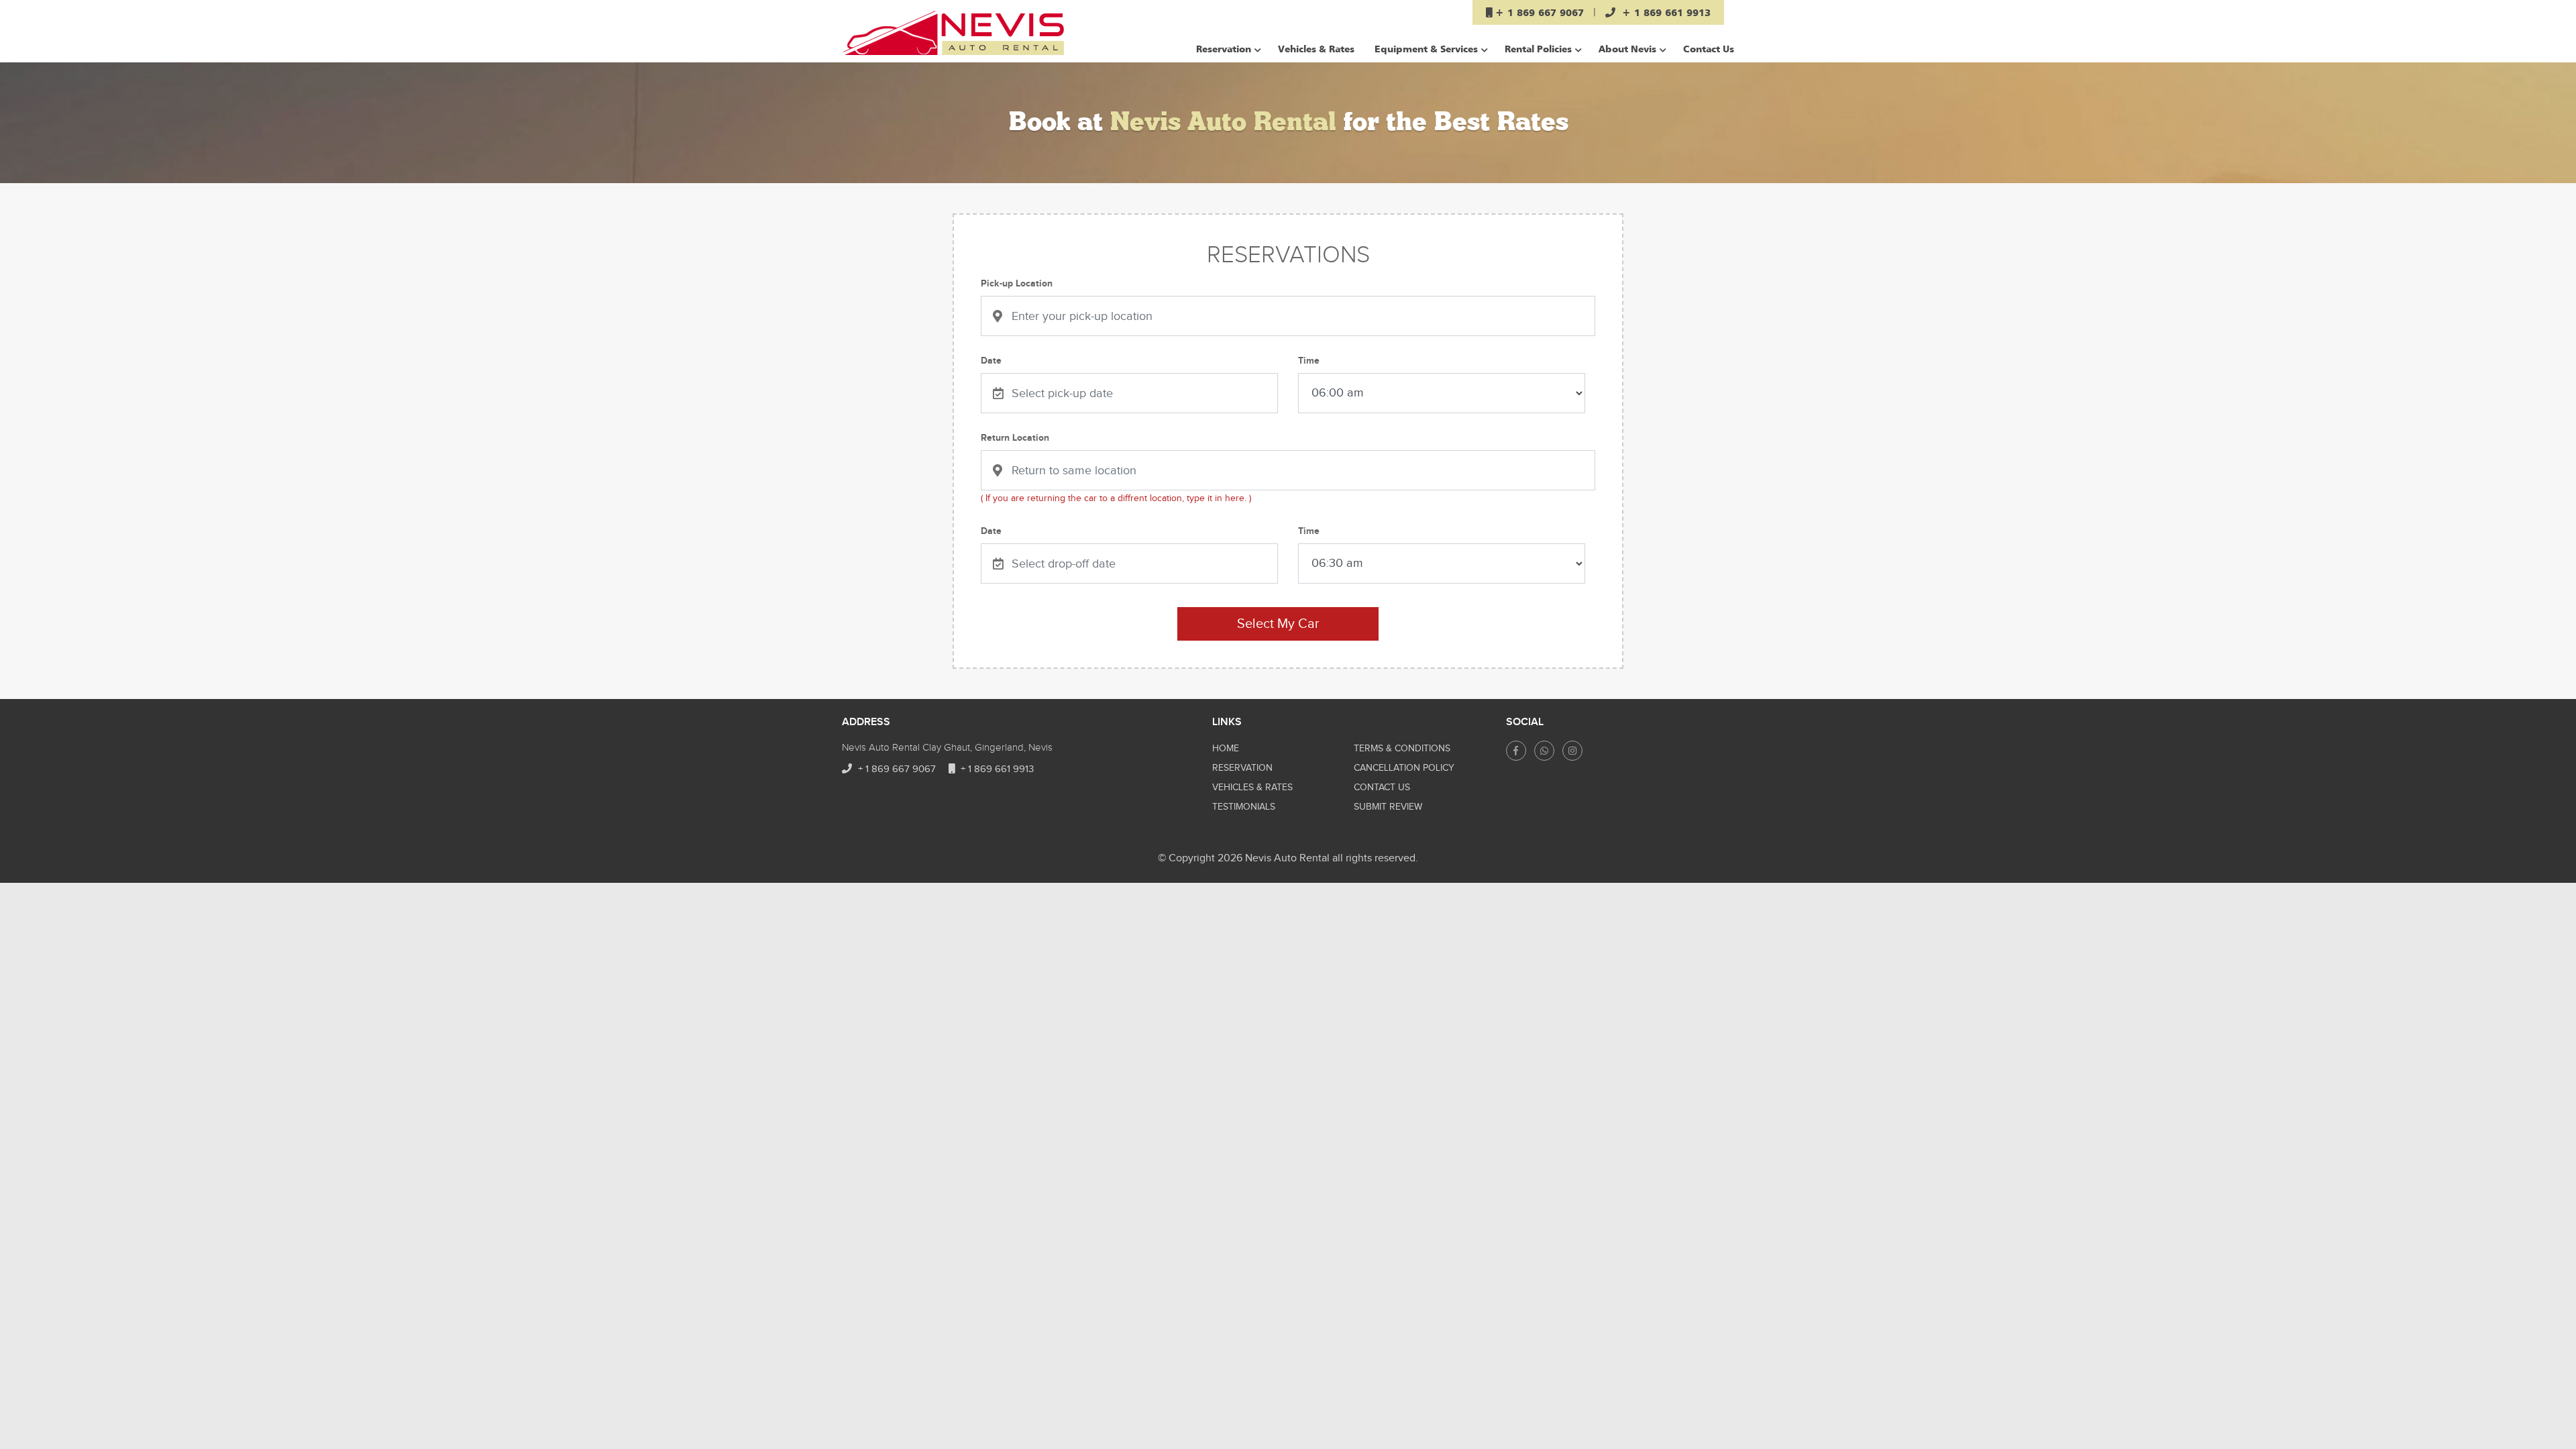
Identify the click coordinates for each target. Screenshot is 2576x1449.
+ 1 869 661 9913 (996, 769)
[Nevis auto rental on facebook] (1516, 751)
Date (991, 361)
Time (1309, 361)
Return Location (1015, 438)
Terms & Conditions (1402, 749)
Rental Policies (1538, 49)
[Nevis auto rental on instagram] (1572, 751)
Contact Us (1709, 49)
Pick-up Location (1017, 283)
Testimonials (1244, 807)
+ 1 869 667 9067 (896, 769)
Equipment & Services (1426, 49)
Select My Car (1278, 624)
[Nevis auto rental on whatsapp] (1544, 751)
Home (1226, 749)
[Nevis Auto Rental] (953, 33)
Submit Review (1388, 807)
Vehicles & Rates (1316, 49)
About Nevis (1627, 49)
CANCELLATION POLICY (1404, 768)
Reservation (1224, 49)
